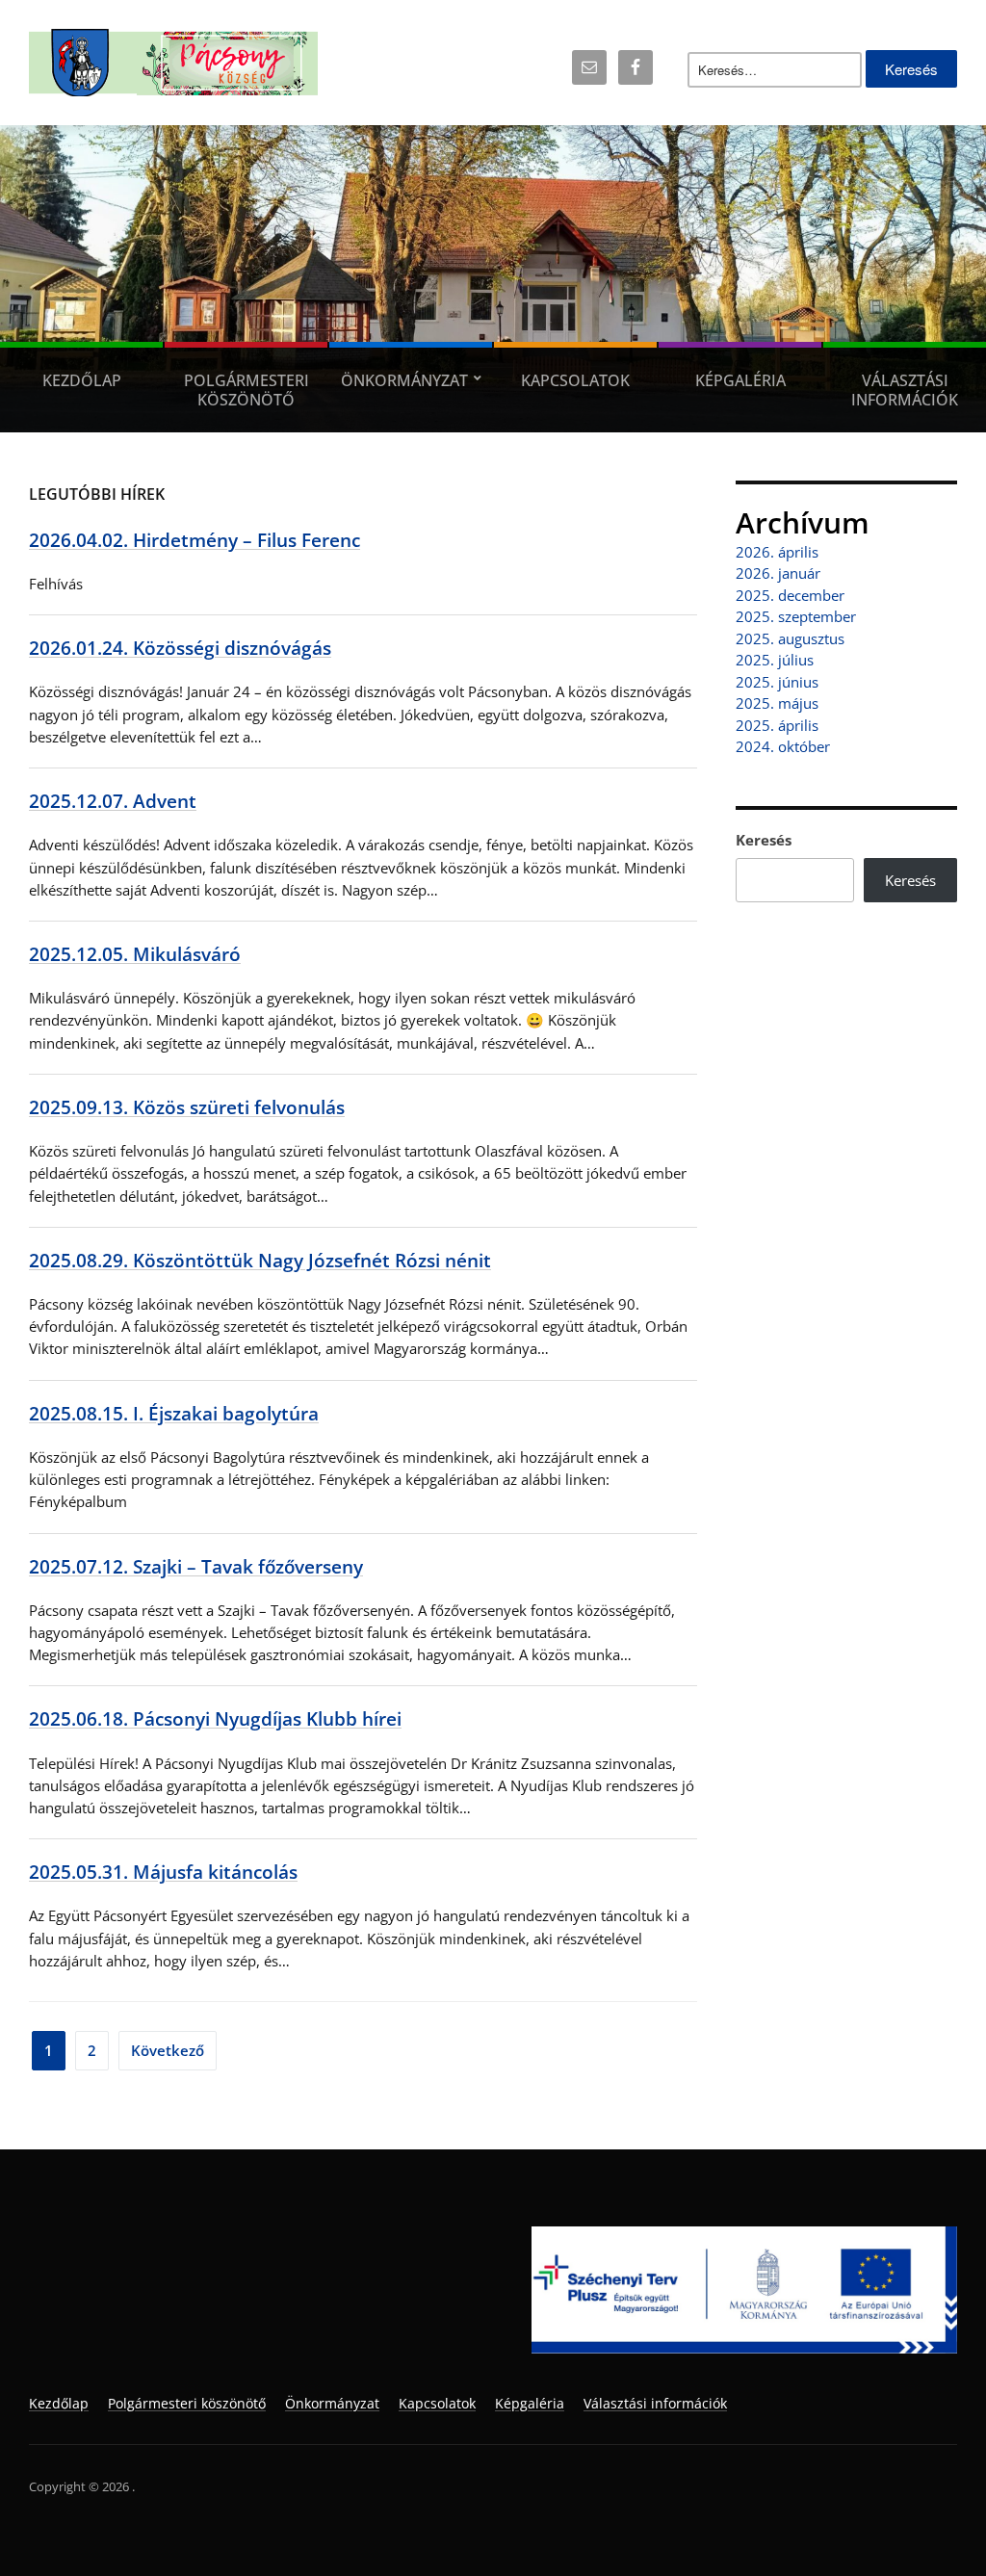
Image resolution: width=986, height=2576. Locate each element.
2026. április (777, 552)
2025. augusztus (790, 638)
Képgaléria (740, 380)
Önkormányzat (404, 380)
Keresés (764, 840)
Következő (168, 2050)
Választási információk (905, 390)
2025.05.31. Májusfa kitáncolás (163, 1872)
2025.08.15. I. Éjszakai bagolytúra (174, 1413)
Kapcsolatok (575, 380)
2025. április (777, 725)
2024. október (783, 746)
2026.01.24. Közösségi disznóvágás (180, 648)
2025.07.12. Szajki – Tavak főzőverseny (196, 1566)
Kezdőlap (82, 380)
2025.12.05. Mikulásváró (135, 954)
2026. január (778, 573)
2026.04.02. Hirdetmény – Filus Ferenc (195, 540)
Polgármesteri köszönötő (246, 390)
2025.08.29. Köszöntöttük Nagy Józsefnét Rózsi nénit (260, 1260)
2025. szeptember (796, 616)
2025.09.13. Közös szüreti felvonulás (187, 1107)
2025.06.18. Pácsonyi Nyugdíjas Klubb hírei (215, 1718)
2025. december (790, 595)
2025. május (777, 703)
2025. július (775, 660)
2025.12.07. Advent (113, 801)
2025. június (777, 682)
